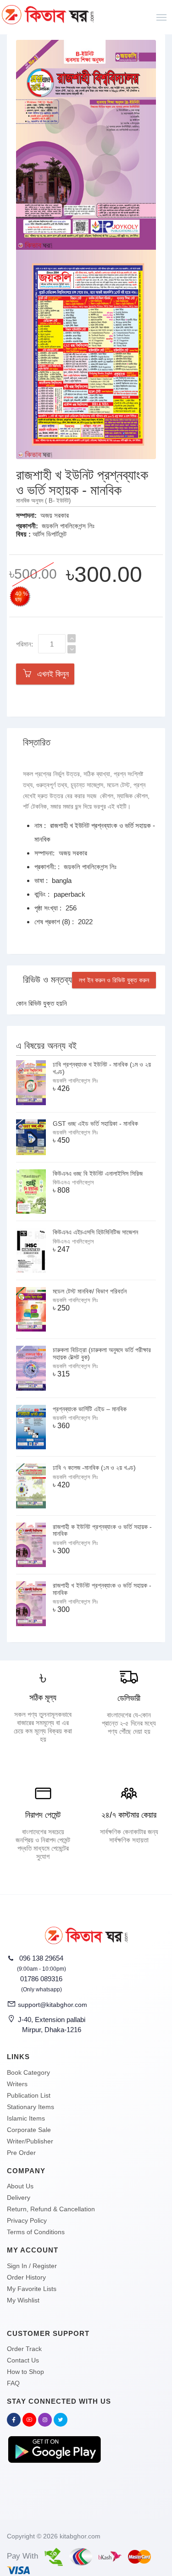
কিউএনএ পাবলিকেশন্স (73, 1182)
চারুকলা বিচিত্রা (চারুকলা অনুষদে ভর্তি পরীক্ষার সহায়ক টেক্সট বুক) (102, 1353)
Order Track (24, 2349)
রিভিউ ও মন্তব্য (47, 980)
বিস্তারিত (37, 742)
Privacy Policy (27, 2220)
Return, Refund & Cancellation (51, 2209)
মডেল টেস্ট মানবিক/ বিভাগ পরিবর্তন (90, 1291)
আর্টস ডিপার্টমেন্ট (50, 534)
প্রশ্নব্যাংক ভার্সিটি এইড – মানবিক (90, 1409)
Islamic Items (26, 2118)
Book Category (28, 2072)
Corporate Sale (29, 2130)
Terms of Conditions (36, 2232)
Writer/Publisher (30, 2141)
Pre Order (21, 2153)
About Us (20, 2186)
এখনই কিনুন (51, 674)
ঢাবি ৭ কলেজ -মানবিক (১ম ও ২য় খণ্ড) (94, 1468)
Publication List (29, 2095)
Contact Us (23, 2360)
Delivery (19, 2198)
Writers (17, 2084)
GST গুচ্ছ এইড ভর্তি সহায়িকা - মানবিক (95, 1124)
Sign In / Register (32, 2266)
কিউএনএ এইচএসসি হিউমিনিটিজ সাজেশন (95, 1232)
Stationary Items (31, 2107)
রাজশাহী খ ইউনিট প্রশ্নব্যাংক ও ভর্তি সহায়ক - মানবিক (102, 1589)
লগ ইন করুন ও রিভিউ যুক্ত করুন (114, 980)
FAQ (13, 2383)
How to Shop (25, 2372)
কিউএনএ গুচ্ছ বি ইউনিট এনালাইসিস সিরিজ (98, 1173)
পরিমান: (25, 644)
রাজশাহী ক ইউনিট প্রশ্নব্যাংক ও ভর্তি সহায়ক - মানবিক (102, 1530)
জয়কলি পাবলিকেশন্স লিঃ (68, 526)
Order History (26, 2277)
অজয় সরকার (55, 515)
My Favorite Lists (32, 2289)
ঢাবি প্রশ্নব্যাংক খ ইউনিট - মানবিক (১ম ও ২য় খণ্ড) (102, 1068)
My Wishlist (23, 2300)
